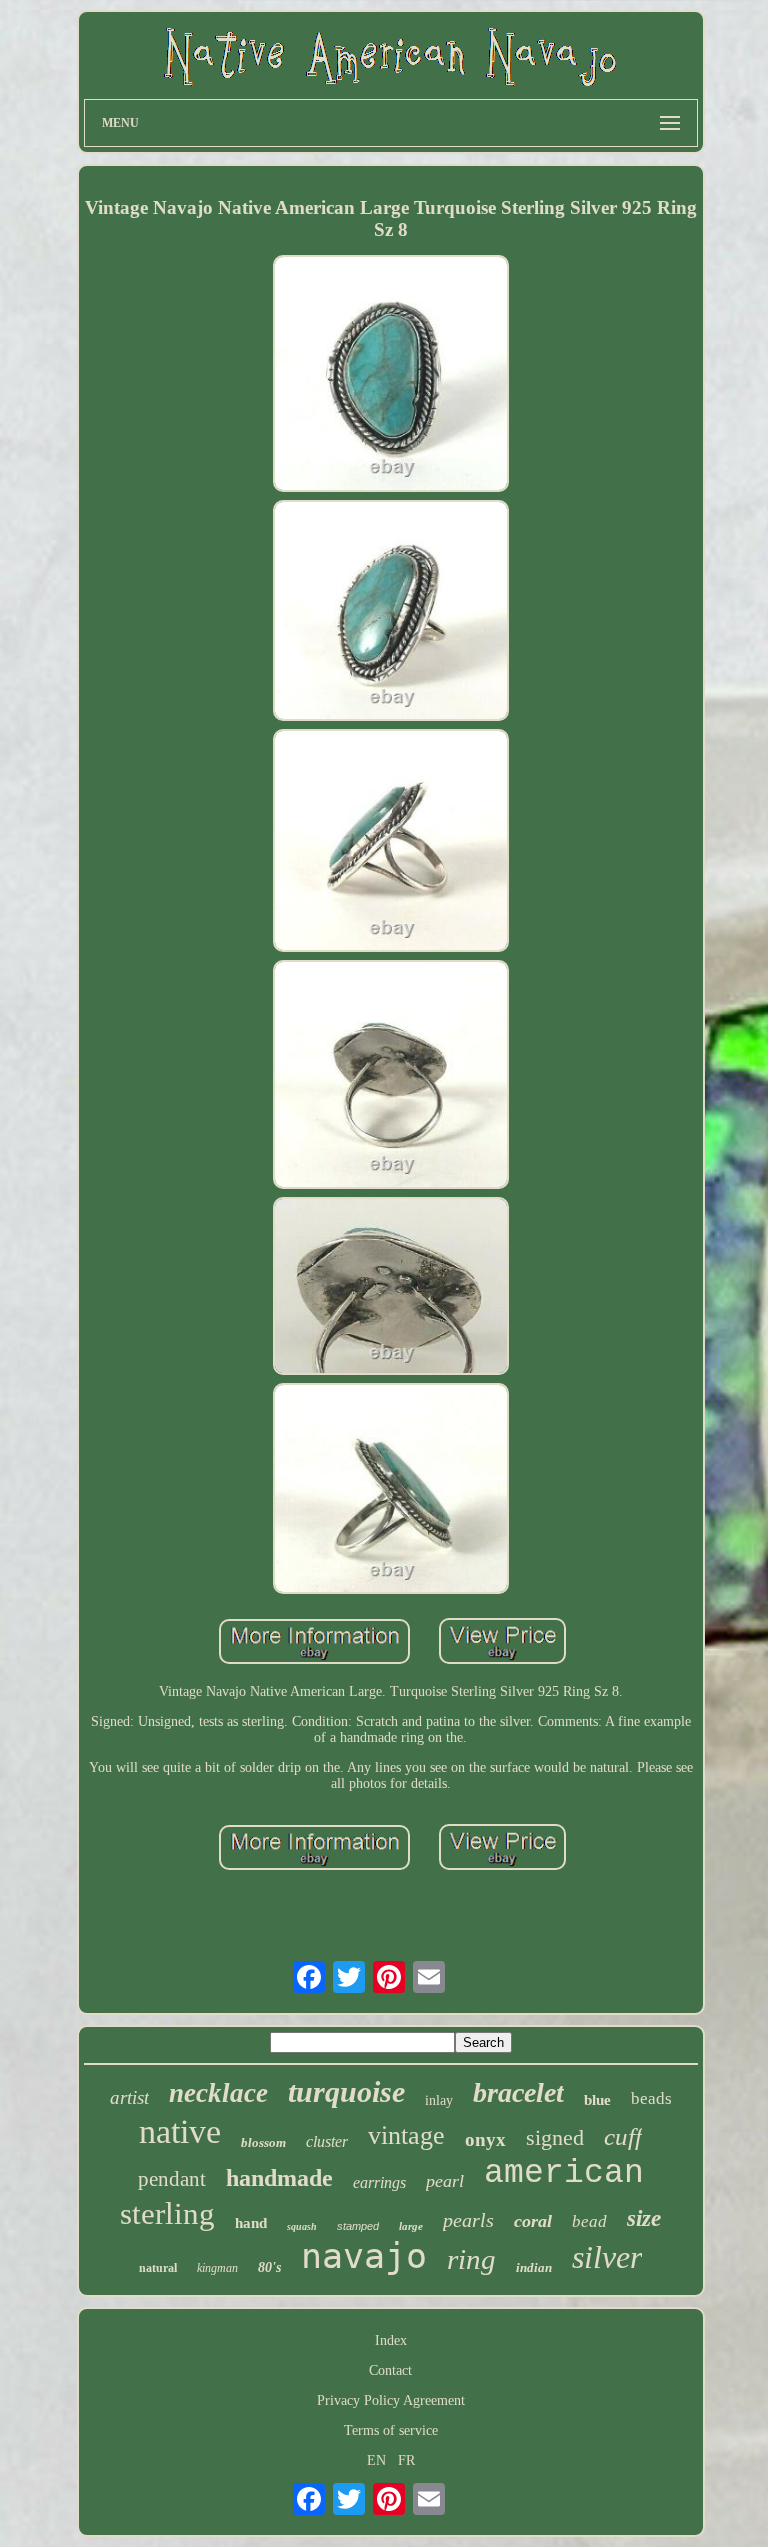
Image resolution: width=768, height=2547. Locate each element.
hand (251, 2223)
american (564, 2173)
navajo (364, 2256)
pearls (468, 2220)
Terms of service (391, 2430)
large (411, 2226)
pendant (172, 2179)
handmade (279, 2178)
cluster (327, 2141)
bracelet (518, 2092)
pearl (445, 2181)
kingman (217, 2268)
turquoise (346, 2091)
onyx (485, 2139)
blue (597, 2100)
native (180, 2131)
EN (376, 2460)
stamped (358, 2226)
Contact (390, 2370)
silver (607, 2257)
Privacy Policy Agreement (391, 2400)
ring (471, 2259)
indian (534, 2267)
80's (269, 2267)
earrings (379, 2182)
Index (391, 2340)
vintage (406, 2135)
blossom (263, 2142)
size (644, 2218)
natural (158, 2268)
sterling (167, 2213)
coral (533, 2221)
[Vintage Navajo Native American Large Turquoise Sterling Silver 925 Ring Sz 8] (391, 375)
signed (555, 2137)
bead (589, 2221)
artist (129, 2097)
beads (651, 2098)
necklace (218, 2093)
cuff (623, 2136)
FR (406, 2460)
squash (302, 2226)
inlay (439, 2100)
